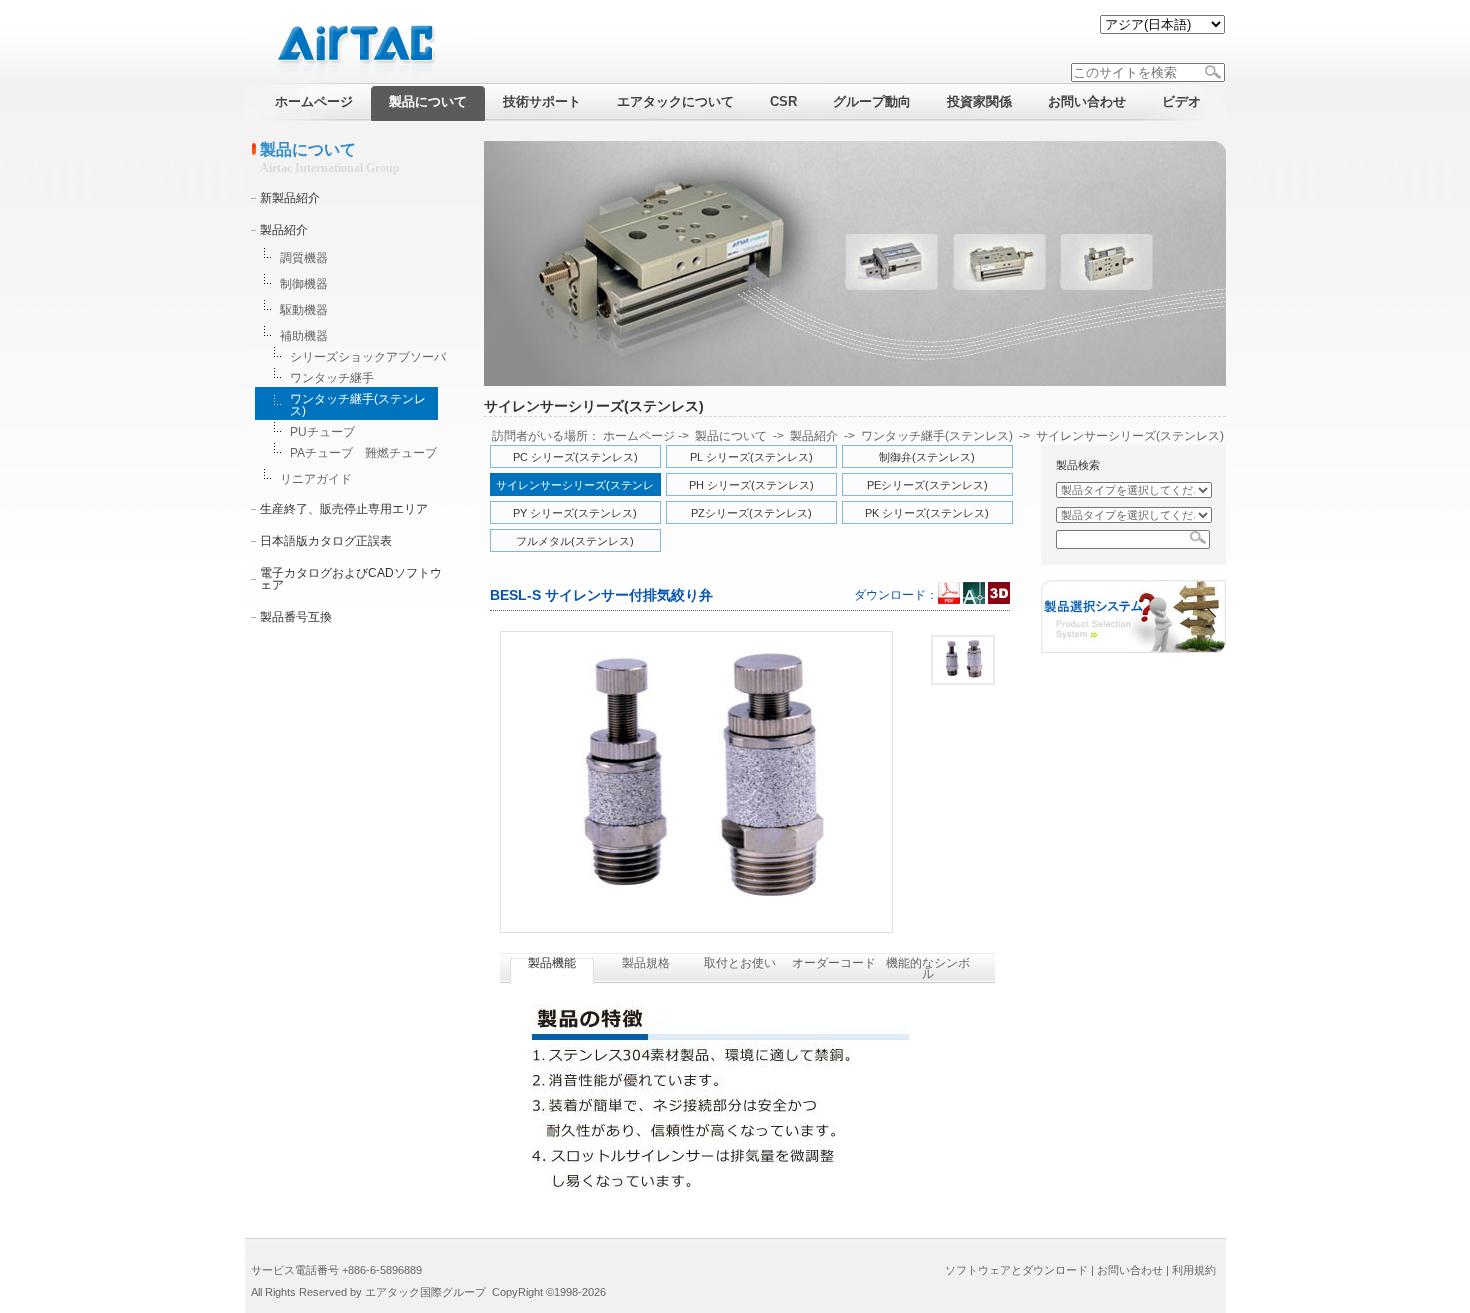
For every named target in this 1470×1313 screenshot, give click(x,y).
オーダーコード (834, 963)
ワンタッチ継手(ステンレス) (358, 405)
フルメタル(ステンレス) (575, 541)
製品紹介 (284, 230)
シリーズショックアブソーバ (368, 357)
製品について (731, 436)
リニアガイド (316, 479)
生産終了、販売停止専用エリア (344, 509)
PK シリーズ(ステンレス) (927, 513)
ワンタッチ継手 (332, 378)
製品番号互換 (296, 617)
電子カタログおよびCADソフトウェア (351, 579)
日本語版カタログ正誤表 (326, 541)
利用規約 (1194, 1270)
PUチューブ (322, 432)
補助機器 (304, 336)
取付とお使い (740, 963)
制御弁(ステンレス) (927, 457)
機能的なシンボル (928, 968)
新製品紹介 (290, 198)
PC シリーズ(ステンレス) (575, 457)
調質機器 (304, 258)
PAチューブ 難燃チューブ (363, 453)
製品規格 (646, 963)
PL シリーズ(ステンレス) (751, 457)
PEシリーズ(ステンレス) (927, 485)
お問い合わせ (1130, 1270)
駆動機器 (304, 310)
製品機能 (552, 963)
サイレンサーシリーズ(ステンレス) (1130, 436)
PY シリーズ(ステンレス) (575, 513)
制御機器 (304, 284)
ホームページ (639, 436)
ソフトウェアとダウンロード (1016, 1270)
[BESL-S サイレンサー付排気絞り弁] (963, 660)
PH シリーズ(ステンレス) (751, 485)
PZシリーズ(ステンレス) (751, 513)
